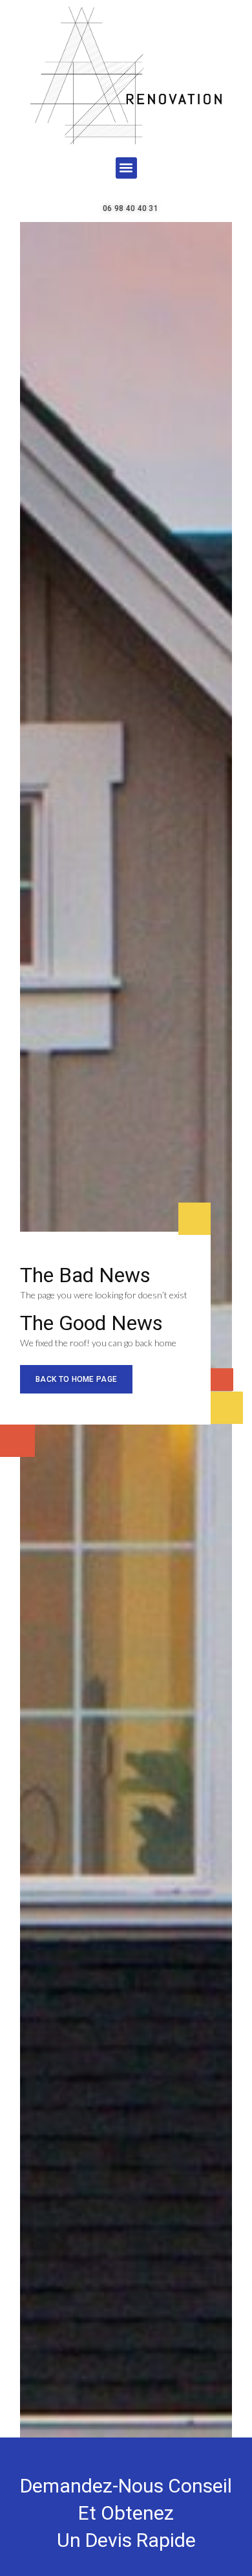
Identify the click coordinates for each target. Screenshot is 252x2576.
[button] (126, 168)
